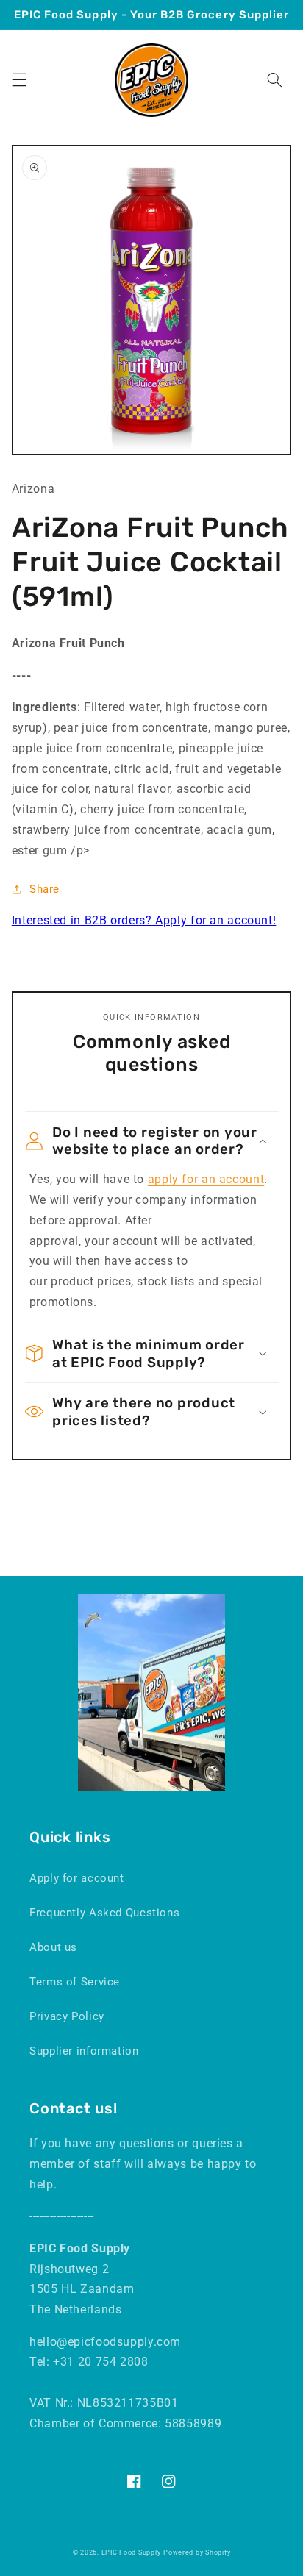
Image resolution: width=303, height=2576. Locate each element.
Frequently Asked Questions (104, 1913)
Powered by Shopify (197, 2552)
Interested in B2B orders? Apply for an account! (144, 920)
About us (53, 1947)
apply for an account (206, 1179)
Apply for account (77, 1878)
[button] (19, 80)
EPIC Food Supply (131, 2552)
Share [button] (44, 889)
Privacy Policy (67, 2016)
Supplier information (84, 2051)
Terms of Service (75, 1982)
